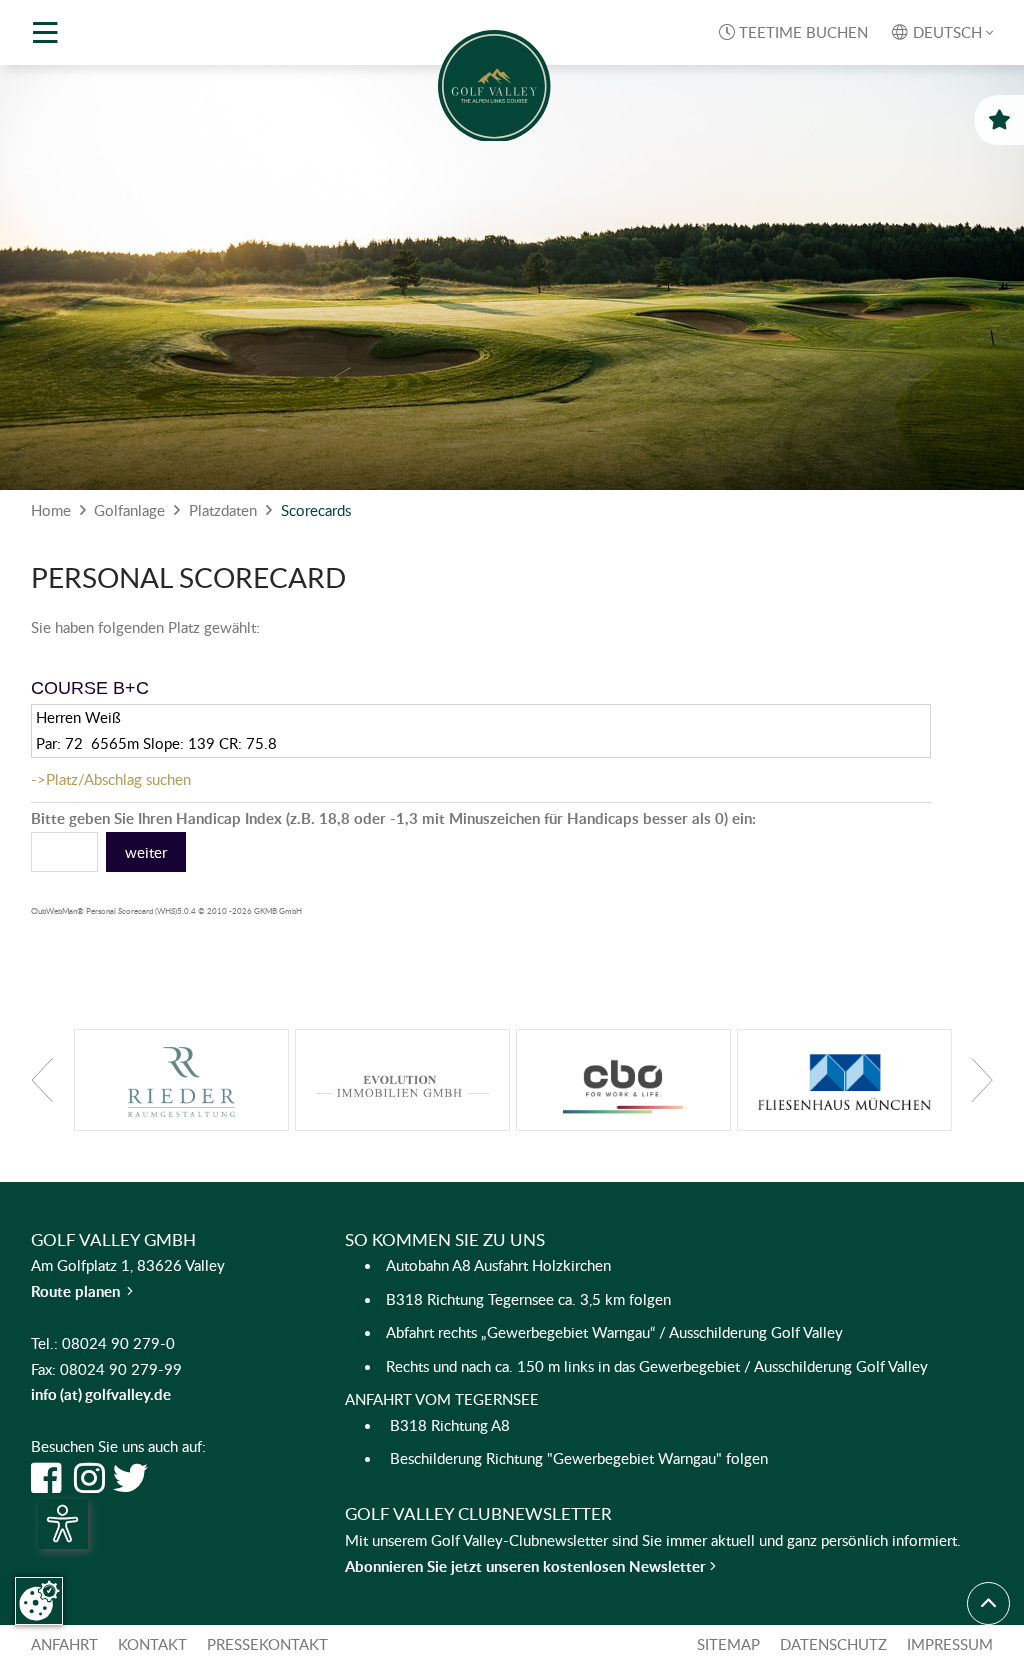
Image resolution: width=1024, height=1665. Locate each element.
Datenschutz (833, 1644)
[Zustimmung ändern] (39, 1601)
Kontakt (152, 1644)
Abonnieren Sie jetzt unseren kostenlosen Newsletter (527, 1566)
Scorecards (316, 510)
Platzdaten (223, 510)
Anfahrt (64, 1644)
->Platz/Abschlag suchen (111, 779)
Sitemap (728, 1644)
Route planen (82, 1291)
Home (51, 510)
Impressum (950, 1644)
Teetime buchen (793, 32)
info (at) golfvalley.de (101, 1394)
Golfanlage (129, 510)
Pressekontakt (267, 1644)
